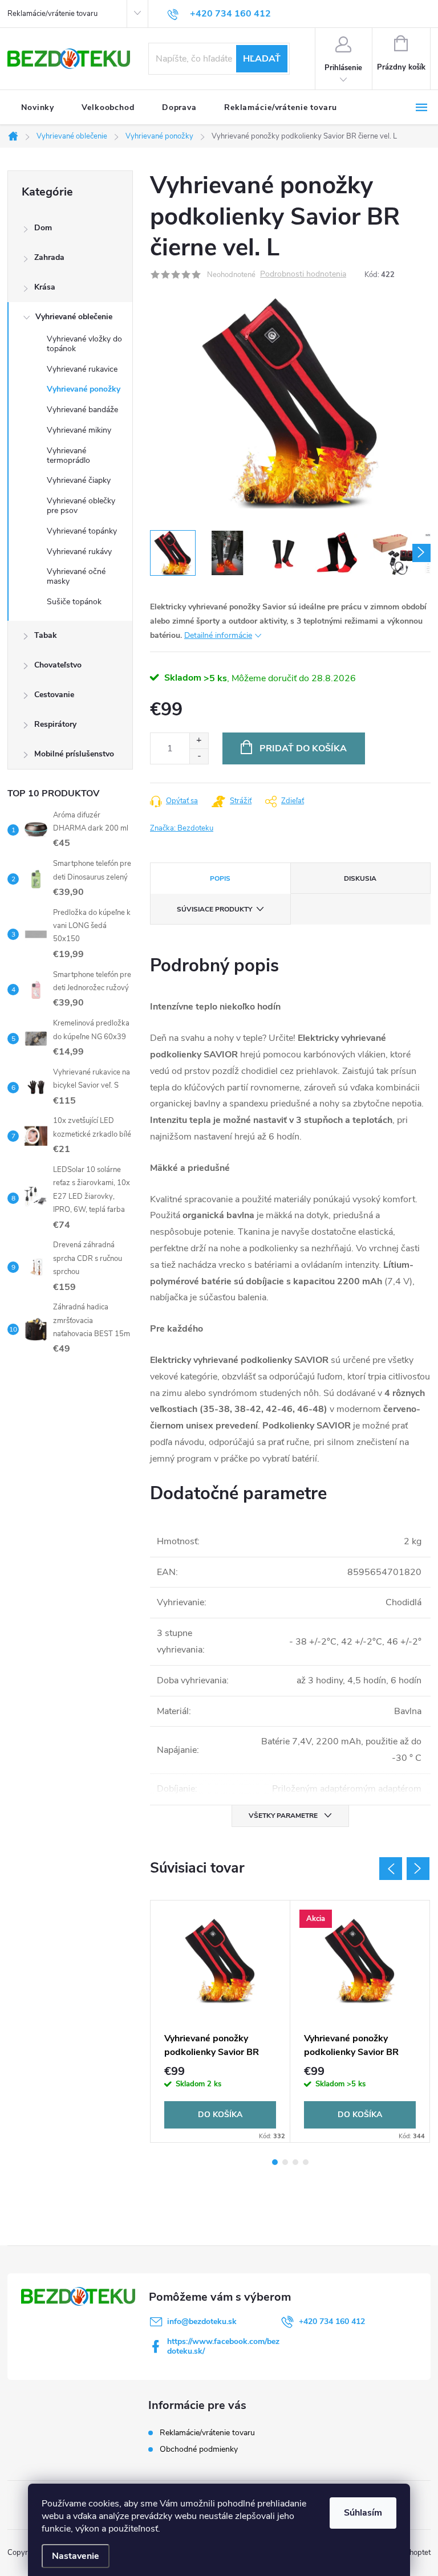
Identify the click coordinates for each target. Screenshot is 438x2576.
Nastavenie (76, 2556)
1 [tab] (275, 2162)
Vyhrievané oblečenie (74, 317)
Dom (43, 228)
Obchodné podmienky (199, 2449)
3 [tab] (295, 2162)
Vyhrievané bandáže (82, 410)
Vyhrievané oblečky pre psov (81, 506)
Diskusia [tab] (360, 878)
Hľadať (262, 59)
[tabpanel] (220, 2021)
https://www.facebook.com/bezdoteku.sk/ (223, 2346)
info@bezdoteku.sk (202, 2321)
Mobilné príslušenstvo (74, 754)
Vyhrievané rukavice (82, 369)
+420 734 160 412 (332, 2321)
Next (418, 1869)
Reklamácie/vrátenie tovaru (52, 14)
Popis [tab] (220, 878)
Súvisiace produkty (214, 909)
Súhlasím (363, 2513)
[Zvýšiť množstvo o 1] (199, 741)
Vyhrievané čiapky (79, 480)
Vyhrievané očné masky (76, 576)
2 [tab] (285, 2162)
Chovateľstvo (58, 665)
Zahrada (49, 257)
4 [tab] (306, 2162)
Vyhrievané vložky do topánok (84, 344)
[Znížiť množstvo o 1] (199, 756)
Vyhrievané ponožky (84, 389)
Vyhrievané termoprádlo (68, 455)
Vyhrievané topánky (82, 531)
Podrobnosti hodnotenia (303, 274)
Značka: (182, 828)
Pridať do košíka (303, 748)
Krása (45, 287)
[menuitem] (38, 108)
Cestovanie (54, 695)
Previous (391, 1869)
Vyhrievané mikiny (79, 430)
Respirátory (55, 724)
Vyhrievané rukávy (79, 552)
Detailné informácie (218, 635)
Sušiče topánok (74, 602)
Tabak (46, 635)
